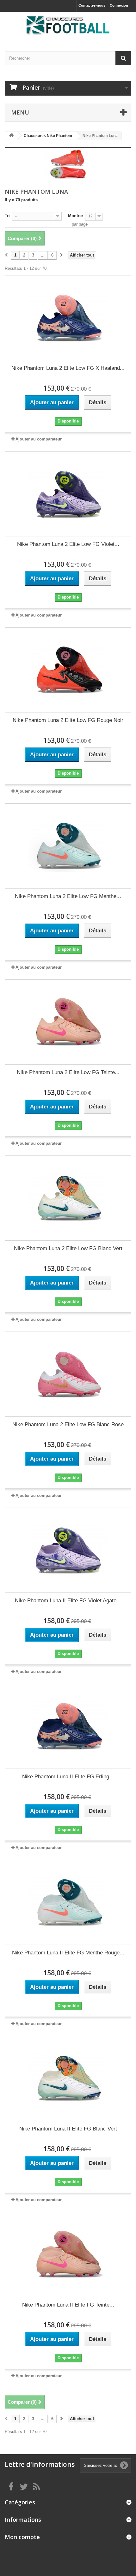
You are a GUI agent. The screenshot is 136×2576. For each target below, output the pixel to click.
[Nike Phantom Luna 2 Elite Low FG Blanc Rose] (68, 1374)
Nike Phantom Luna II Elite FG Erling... (68, 1777)
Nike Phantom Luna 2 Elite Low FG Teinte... (68, 1072)
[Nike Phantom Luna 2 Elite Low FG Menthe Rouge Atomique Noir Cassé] (68, 846)
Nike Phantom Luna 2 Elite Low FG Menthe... (68, 896)
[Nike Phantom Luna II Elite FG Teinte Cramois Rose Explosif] (68, 2254)
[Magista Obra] (68, 26)
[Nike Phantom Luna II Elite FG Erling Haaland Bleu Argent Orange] (68, 1726)
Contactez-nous (92, 5)
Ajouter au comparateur (39, 439)
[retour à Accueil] (11, 136)
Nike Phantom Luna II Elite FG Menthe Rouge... (68, 1953)
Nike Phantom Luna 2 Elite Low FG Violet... (68, 544)
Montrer (76, 216)
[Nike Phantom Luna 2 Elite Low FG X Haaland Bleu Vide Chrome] (68, 318)
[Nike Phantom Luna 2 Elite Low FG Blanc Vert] (68, 1198)
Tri (7, 216)
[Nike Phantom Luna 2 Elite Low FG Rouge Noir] (68, 670)
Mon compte (22, 2537)
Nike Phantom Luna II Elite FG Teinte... (68, 2305)
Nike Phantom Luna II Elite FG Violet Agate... (68, 1601)
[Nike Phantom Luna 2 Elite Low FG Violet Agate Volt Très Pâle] (68, 494)
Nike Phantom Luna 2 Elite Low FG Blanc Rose (68, 1424)
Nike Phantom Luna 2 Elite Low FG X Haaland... (68, 368)
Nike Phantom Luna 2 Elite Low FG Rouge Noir (68, 720)
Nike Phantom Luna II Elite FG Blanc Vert (68, 2129)
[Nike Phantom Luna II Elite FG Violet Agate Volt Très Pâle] (68, 1550)
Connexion (119, 5)
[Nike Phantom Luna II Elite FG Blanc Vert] (68, 2078)
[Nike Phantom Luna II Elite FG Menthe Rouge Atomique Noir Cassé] (68, 1902)
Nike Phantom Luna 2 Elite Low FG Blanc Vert (68, 1248)
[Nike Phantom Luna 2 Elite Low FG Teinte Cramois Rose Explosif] (68, 1022)
